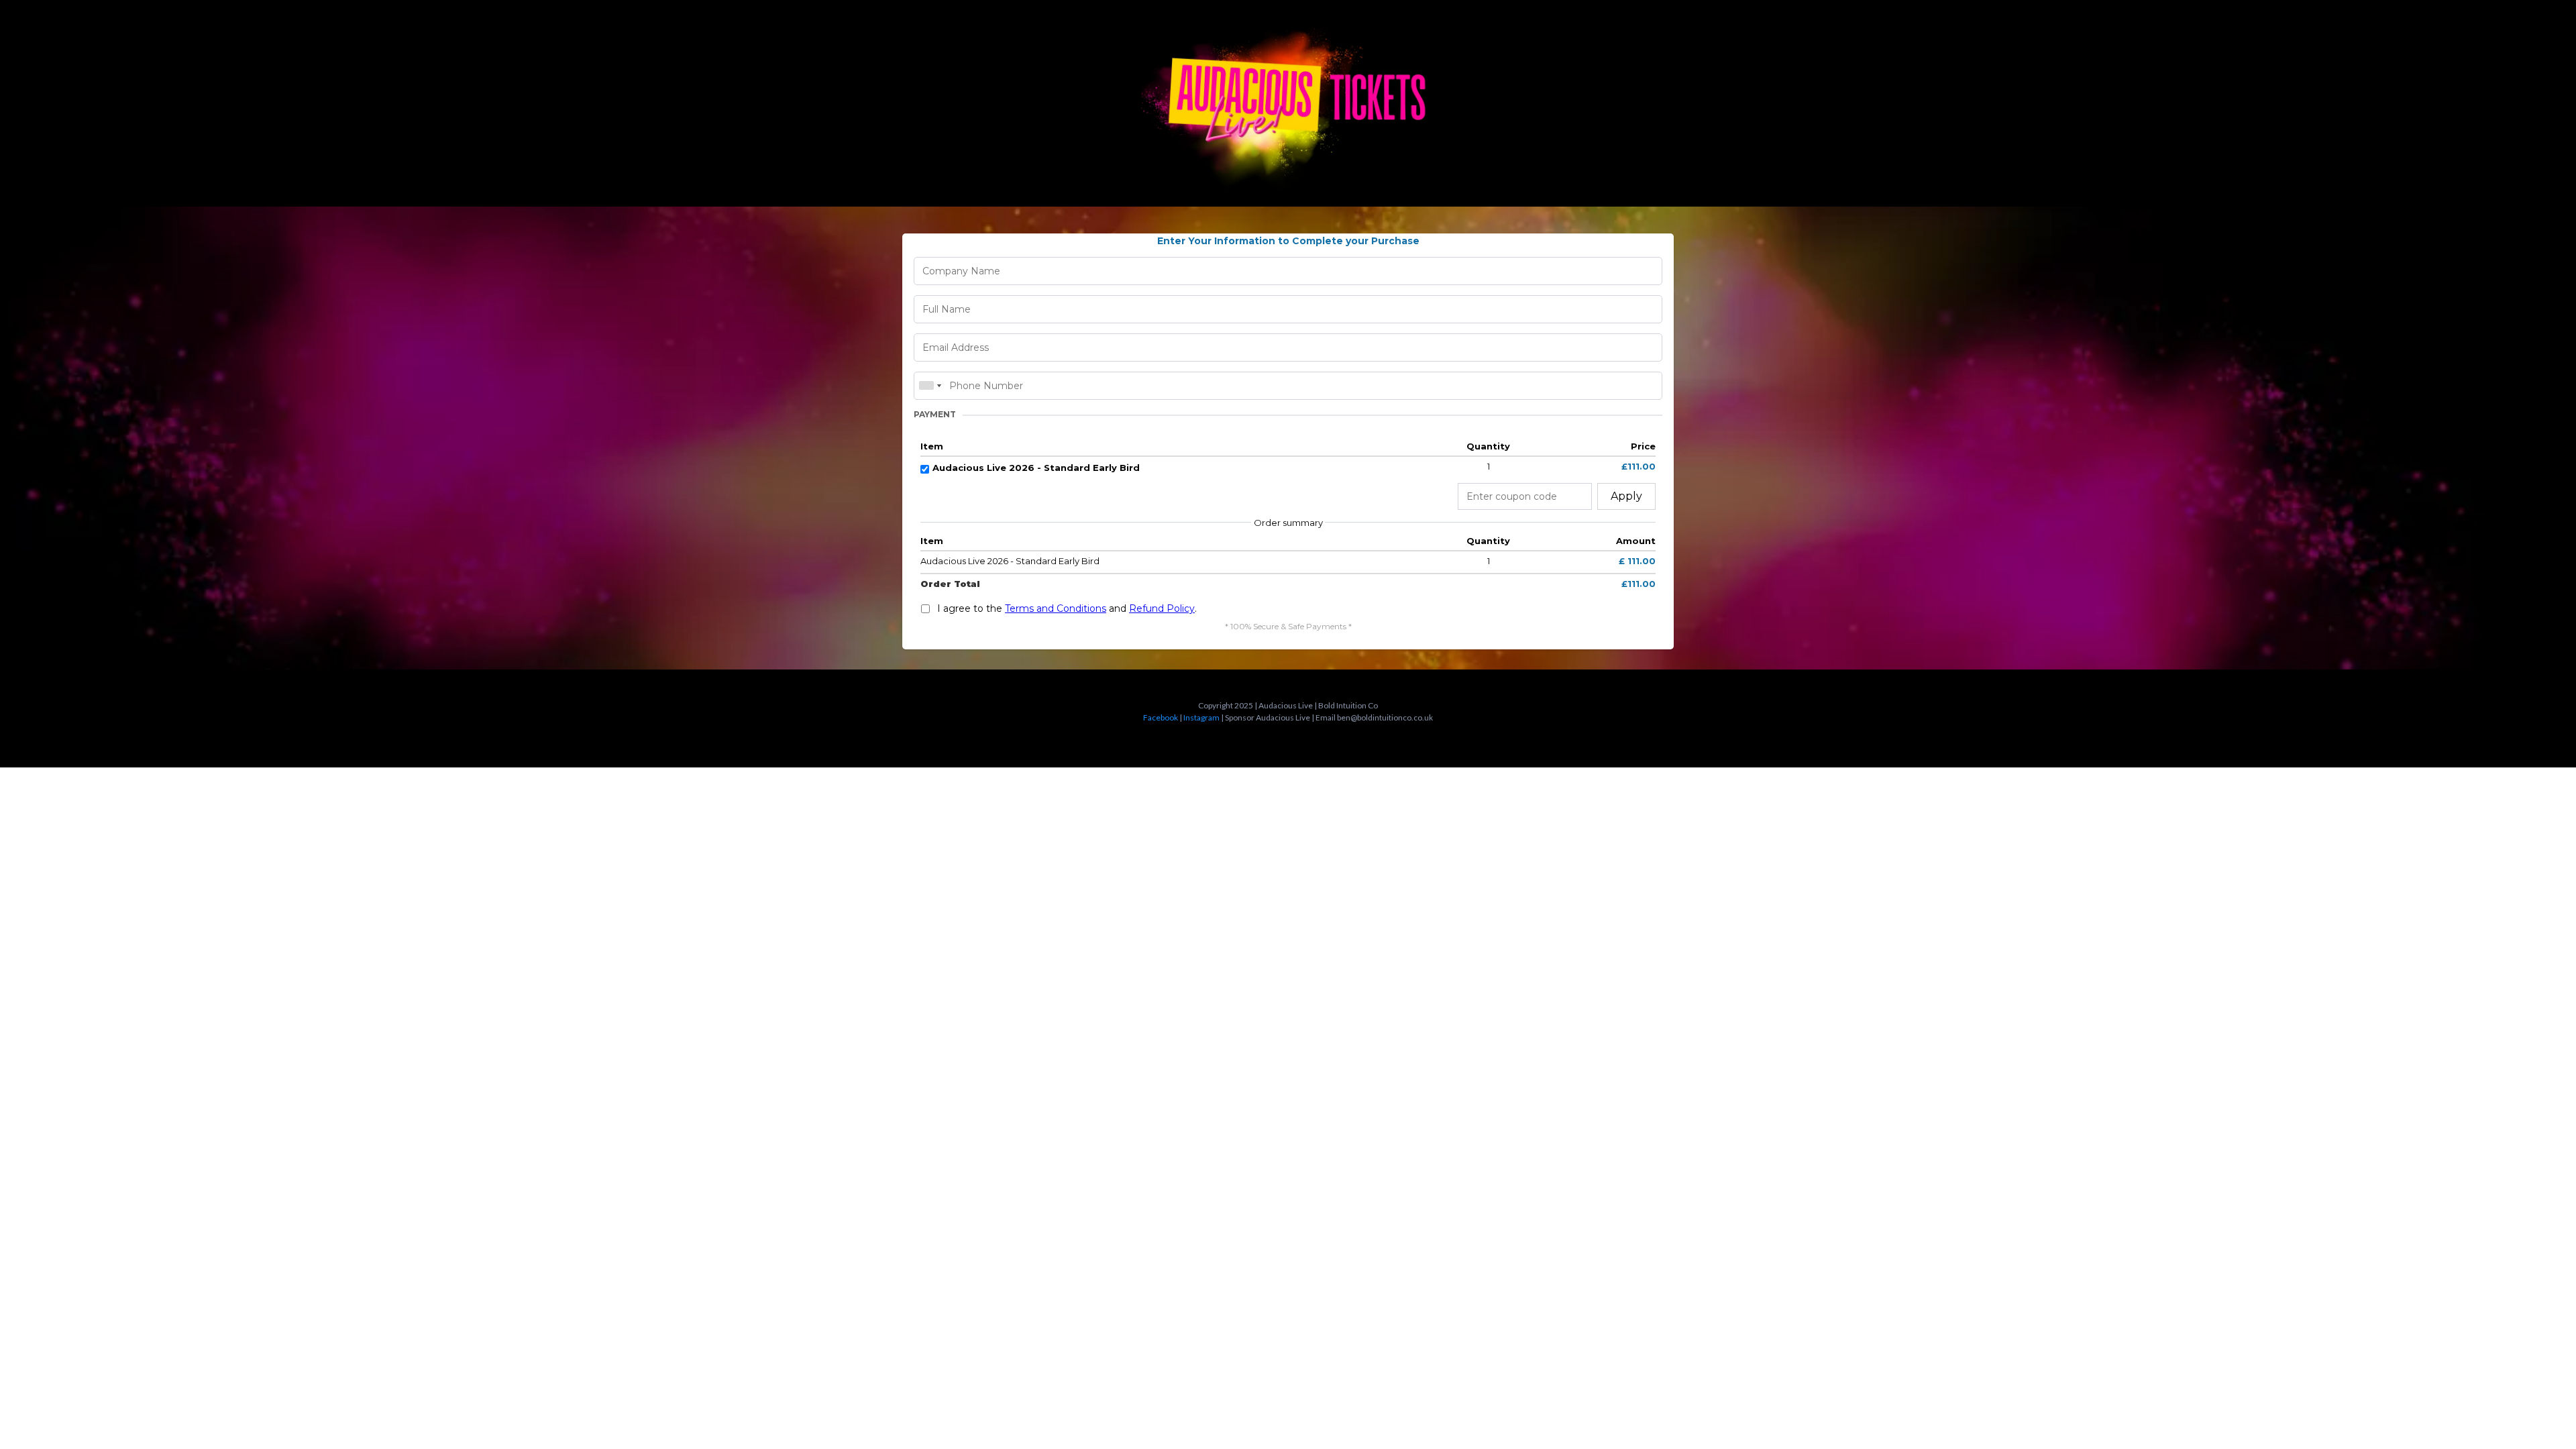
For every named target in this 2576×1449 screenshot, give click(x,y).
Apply (1626, 496)
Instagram (1201, 717)
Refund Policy (1162, 608)
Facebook (1161, 717)
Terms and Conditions (1056, 608)
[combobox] (930, 386)
